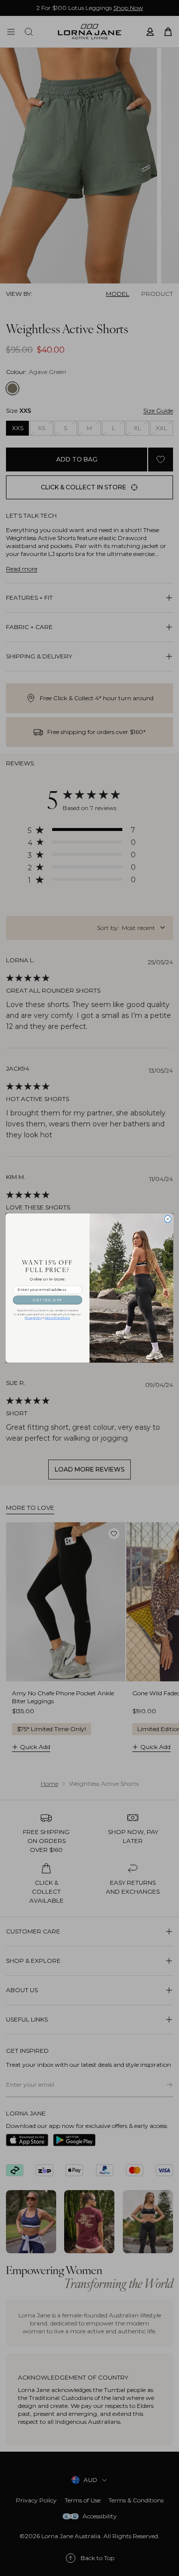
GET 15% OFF (47, 1300)
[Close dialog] (168, 1219)
